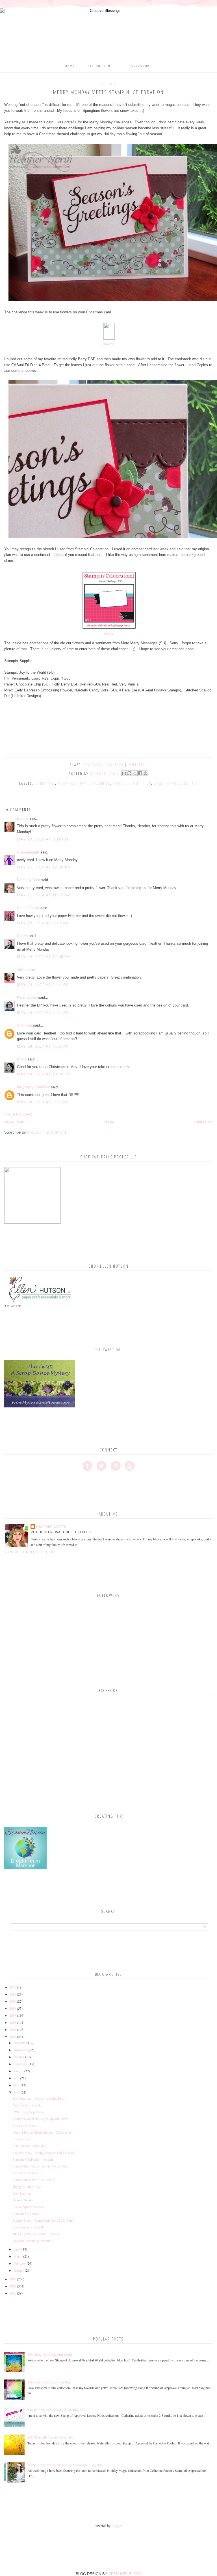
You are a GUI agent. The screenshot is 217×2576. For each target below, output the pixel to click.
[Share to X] (135, 773)
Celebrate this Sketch (27, 2105)
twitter (116, 765)
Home (70, 66)
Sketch (120, 783)
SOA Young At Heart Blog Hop (49, 2382)
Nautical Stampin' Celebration (32, 2241)
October (19, 2057)
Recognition (99, 66)
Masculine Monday (26, 2173)
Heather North (51, 1527)
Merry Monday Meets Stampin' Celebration (42, 2132)
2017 (13, 2015)
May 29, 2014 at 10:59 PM (44, 1074)
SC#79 (108, 634)
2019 (13, 2001)
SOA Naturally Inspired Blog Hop (50, 2437)
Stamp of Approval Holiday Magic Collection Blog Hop (65, 2465)
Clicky (58, 555)
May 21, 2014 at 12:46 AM (44, 867)
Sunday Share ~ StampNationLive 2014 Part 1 (44, 2220)
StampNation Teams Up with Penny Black (41, 2166)
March (18, 2256)
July (16, 2078)
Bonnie (23, 818)
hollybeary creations (33, 1087)
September (21, 2064)
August (19, 2071)
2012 (13, 2286)
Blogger (117, 2525)
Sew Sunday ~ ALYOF (28, 2227)
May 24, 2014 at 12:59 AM (44, 957)
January (19, 2270)
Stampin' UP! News (26, 2213)
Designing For (136, 66)
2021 (13, 1987)
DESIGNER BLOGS (125, 2574)
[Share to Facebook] (140, 773)
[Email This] (124, 773)
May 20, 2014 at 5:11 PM (43, 839)
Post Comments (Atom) (46, 1132)
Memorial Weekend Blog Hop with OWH (41, 2119)
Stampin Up (140, 783)
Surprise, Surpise (24, 2125)
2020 (13, 1994)
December (20, 2043)
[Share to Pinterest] (146, 773)
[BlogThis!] (129, 773)
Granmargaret (28, 852)
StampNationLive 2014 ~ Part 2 (34, 2180)
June (17, 2085)
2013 (13, 2279)
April (17, 2249)
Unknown (24, 1025)
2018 (13, 2008)
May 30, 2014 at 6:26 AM (43, 1102)
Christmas (45, 783)
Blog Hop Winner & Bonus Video (36, 2234)
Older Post (204, 1122)
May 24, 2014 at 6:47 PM (43, 1013)
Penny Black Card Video (29, 2146)
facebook (93, 765)
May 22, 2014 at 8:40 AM (43, 923)
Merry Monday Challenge (84, 783)
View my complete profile (30, 1552)
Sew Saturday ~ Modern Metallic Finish (40, 2098)
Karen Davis (27, 997)
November (21, 2050)
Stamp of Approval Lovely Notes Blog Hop (57, 2409)
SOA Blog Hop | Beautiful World (50, 2354)
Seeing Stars (21, 2139)
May (17, 2092)
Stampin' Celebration (176, 783)
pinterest (138, 765)
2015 (13, 2029)
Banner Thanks (23, 2200)
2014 (13, 2036)
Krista (22, 1059)
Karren (22, 936)
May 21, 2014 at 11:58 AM (44, 895)
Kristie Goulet (28, 908)
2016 (13, 2022)
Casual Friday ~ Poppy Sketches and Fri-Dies (43, 2153)
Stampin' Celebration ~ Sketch (33, 2159)
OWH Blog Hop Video (28, 2112)
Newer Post (14, 1122)
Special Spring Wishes (28, 2207)
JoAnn (22, 970)
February (20, 2263)
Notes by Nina (29, 880)
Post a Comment (18, 1114)
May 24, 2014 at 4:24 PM (43, 985)
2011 (13, 2293)
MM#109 (108, 344)
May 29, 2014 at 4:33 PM (43, 1046)
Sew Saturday (22, 2193)
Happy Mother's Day (27, 2186)
